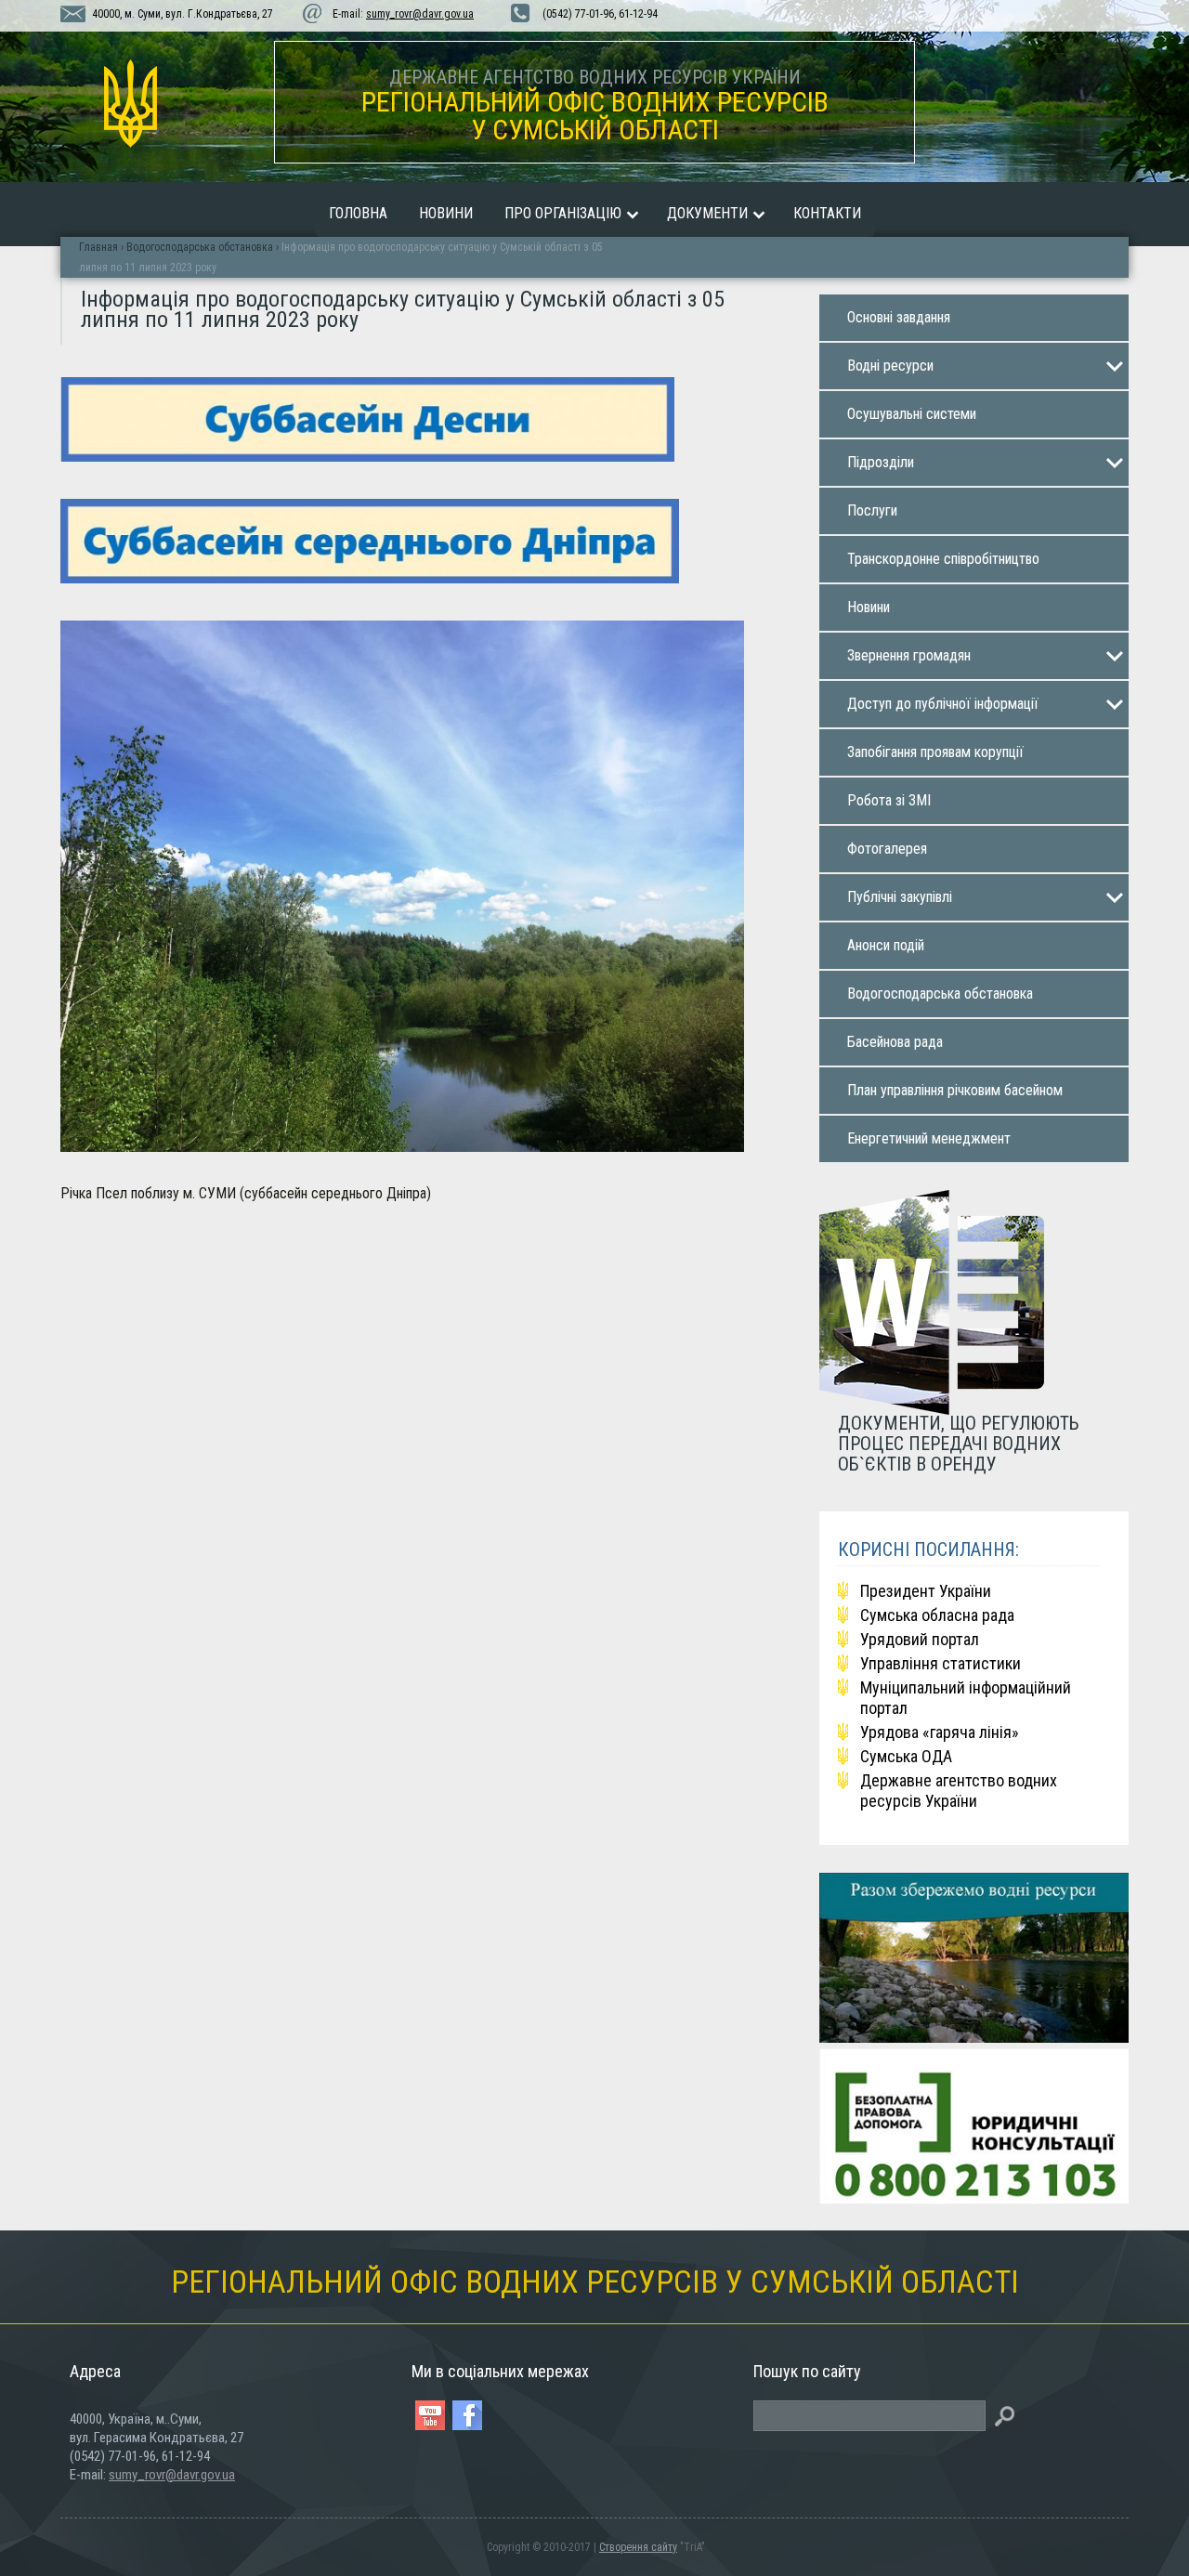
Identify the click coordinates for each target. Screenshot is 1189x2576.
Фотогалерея (887, 849)
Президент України (926, 1591)
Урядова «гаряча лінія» (940, 1732)
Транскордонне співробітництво (943, 559)
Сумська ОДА (906, 1756)
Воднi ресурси (890, 366)
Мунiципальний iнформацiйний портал (966, 1698)
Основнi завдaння (899, 317)
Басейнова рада (895, 1042)
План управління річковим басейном (955, 1090)
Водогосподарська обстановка (940, 994)
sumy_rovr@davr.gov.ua (420, 14)
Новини (446, 213)
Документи (707, 213)
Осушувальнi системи (912, 414)
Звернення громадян (909, 655)
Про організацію (563, 213)
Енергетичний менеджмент (929, 1138)
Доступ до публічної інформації (943, 704)
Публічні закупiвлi (900, 897)
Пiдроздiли (881, 462)
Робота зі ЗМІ (889, 800)
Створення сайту (638, 2547)
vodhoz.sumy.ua (130, 104)
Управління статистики (941, 1663)
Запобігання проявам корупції (935, 752)
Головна (358, 213)
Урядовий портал (920, 1639)
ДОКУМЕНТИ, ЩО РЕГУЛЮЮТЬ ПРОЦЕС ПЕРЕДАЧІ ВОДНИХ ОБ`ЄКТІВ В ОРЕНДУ (959, 1443)
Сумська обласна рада (937, 1615)
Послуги (872, 510)
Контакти (827, 213)
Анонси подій (886, 945)
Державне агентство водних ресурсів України (959, 1791)
